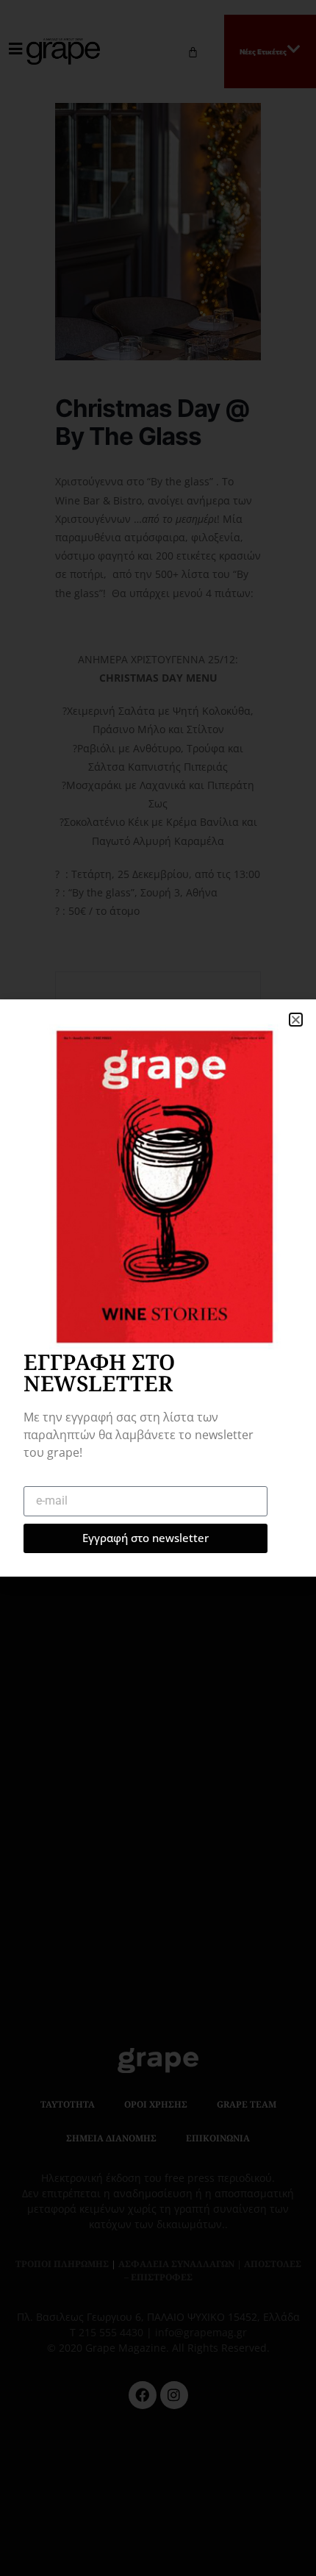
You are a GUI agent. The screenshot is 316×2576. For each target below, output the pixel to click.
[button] (296, 1020)
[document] (158, 1288)
